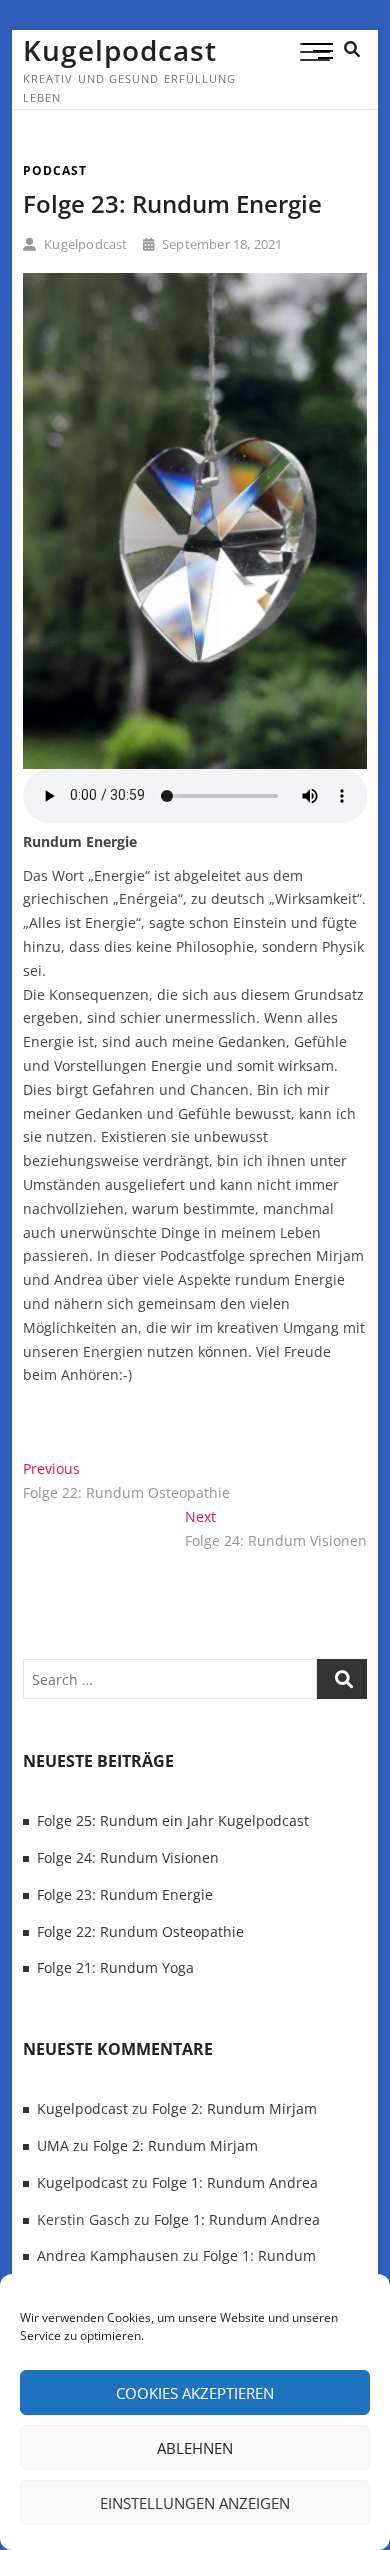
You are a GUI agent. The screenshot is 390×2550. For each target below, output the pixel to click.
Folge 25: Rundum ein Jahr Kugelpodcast (173, 1820)
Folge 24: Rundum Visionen (128, 1857)
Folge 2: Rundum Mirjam (234, 2108)
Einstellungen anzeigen (195, 2503)
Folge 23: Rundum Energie (172, 203)
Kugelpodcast (120, 50)
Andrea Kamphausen (108, 2255)
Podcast (55, 170)
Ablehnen (195, 2448)
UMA (53, 2145)
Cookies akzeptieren (195, 2393)
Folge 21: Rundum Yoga (115, 1967)
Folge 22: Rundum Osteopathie (140, 1931)
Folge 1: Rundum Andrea (235, 2182)
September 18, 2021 (221, 244)
